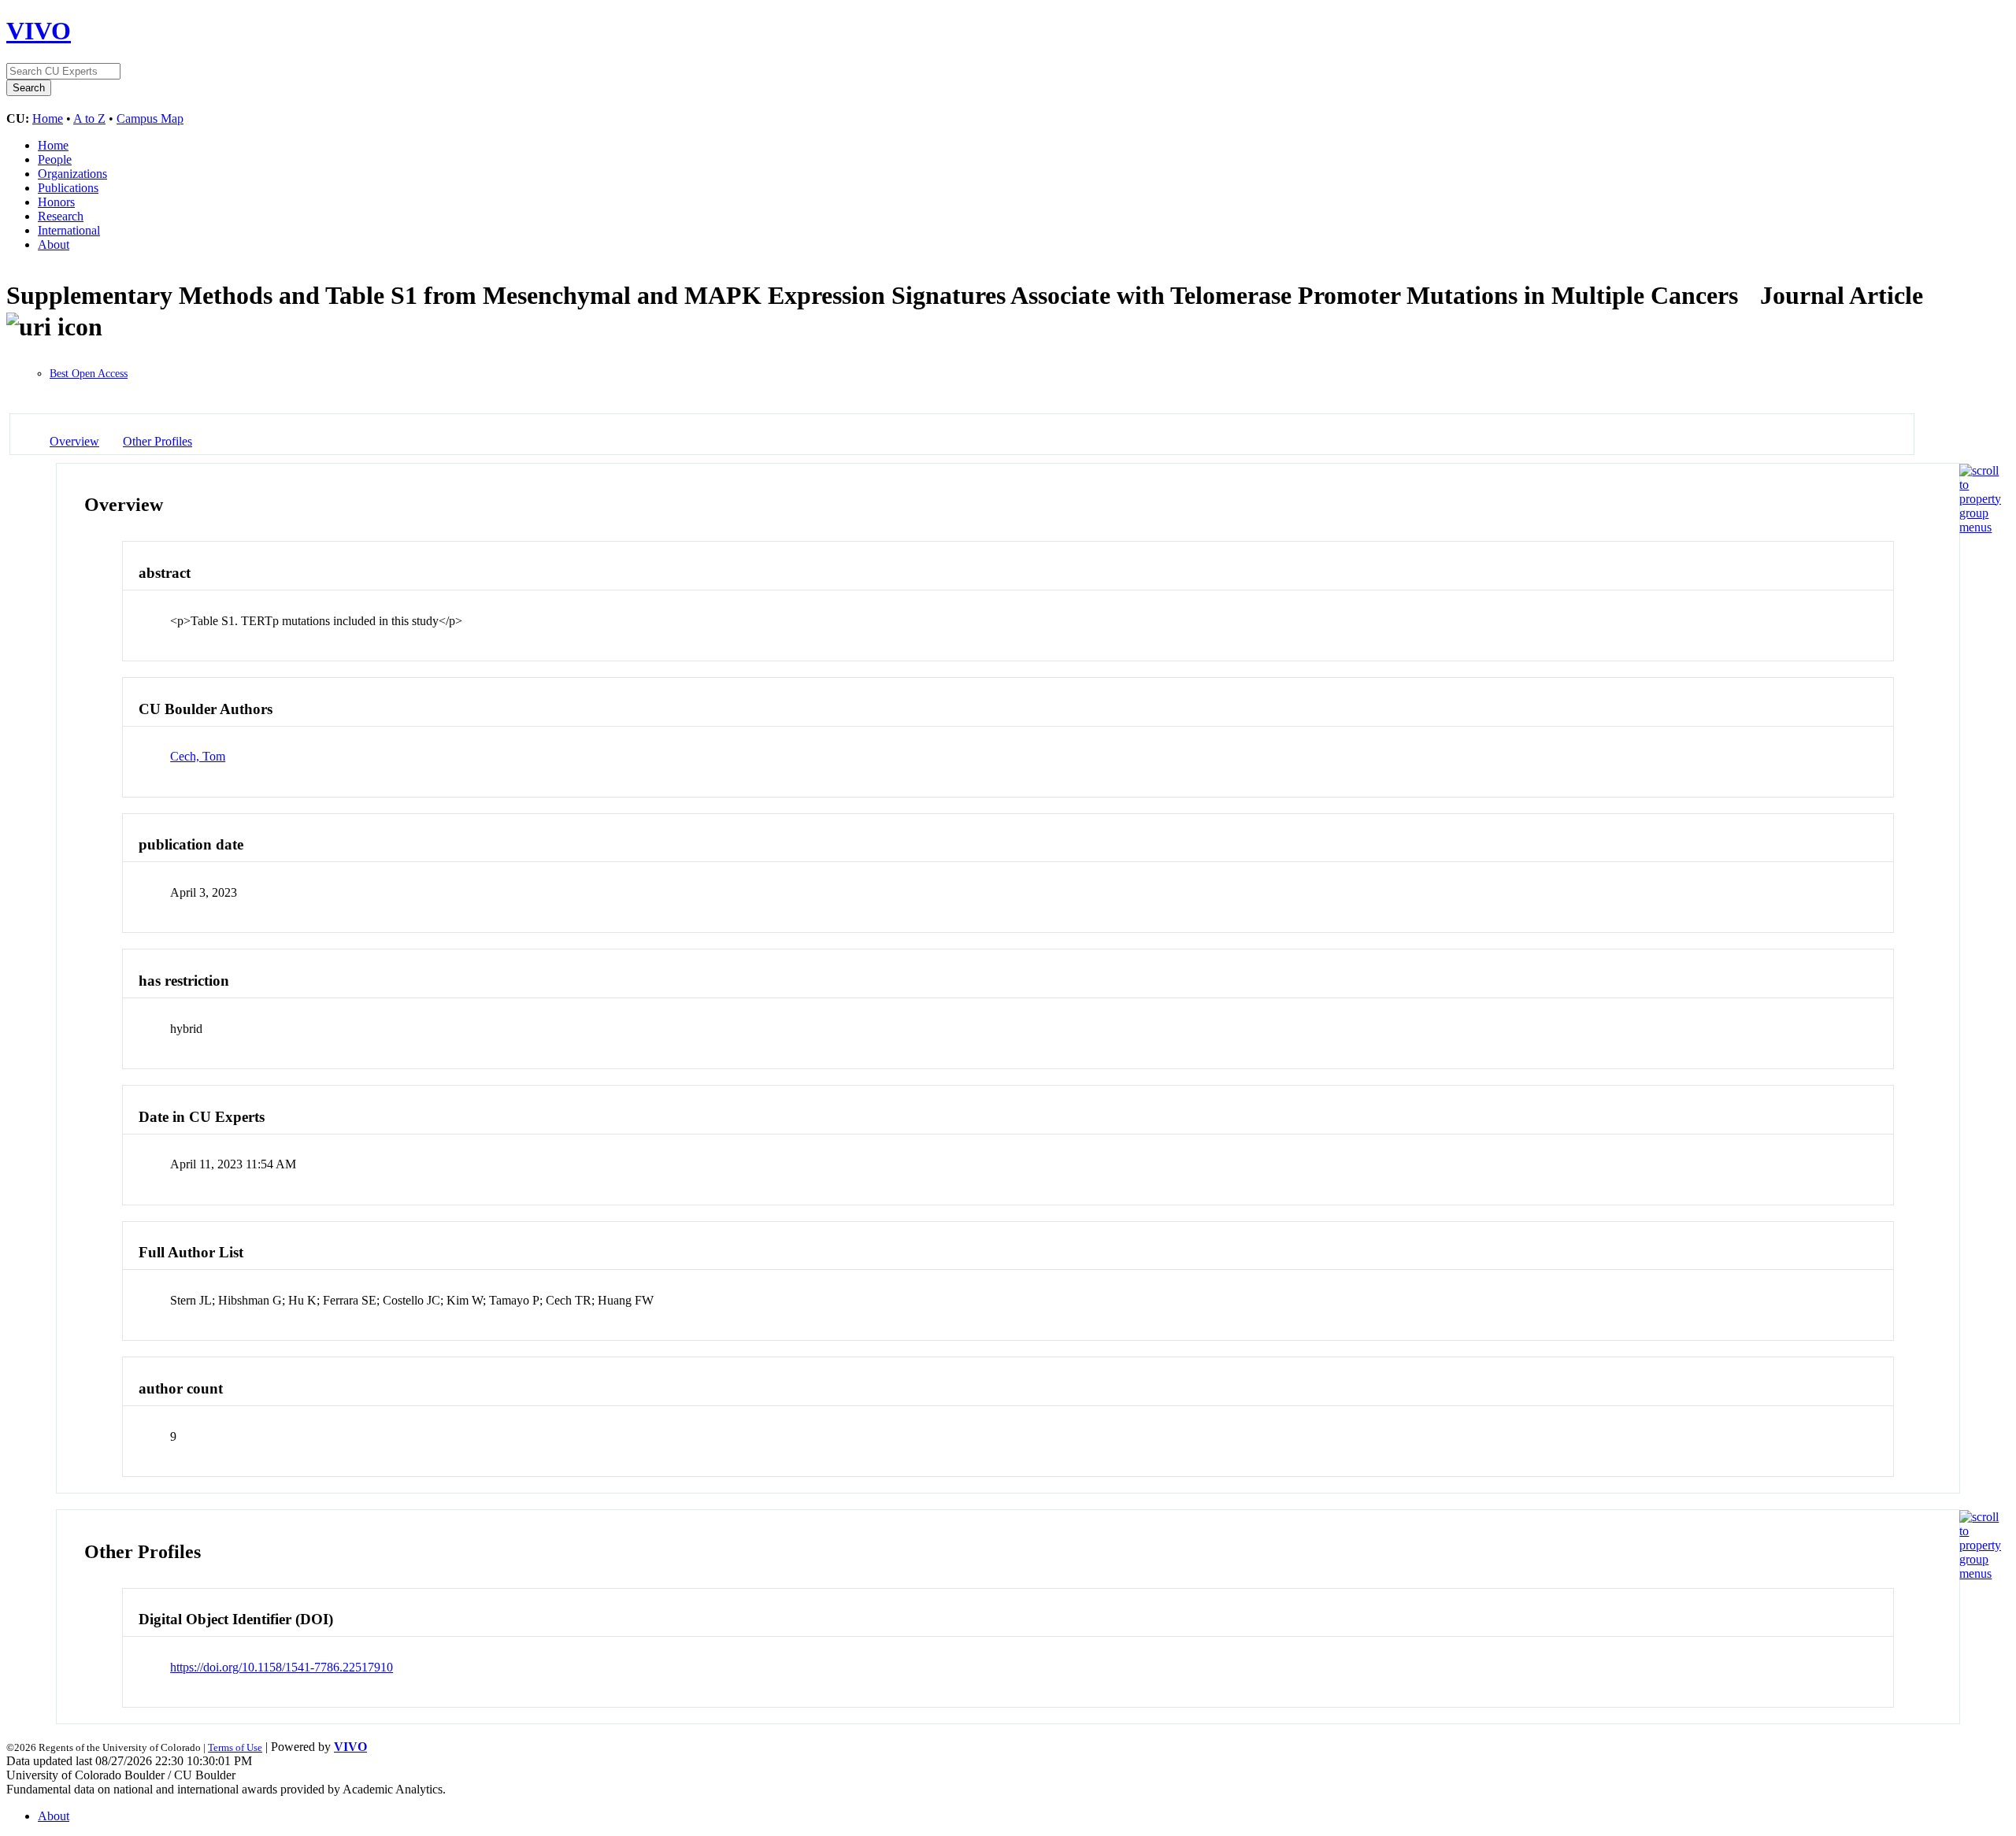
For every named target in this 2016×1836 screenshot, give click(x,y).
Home (48, 118)
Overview (74, 441)
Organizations (72, 174)
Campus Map (150, 118)
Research (61, 216)
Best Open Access (89, 374)
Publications (68, 188)
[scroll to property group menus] (1980, 527)
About (54, 244)
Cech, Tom (198, 756)
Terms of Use (235, 1747)
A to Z (89, 118)
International (69, 230)
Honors (56, 202)
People (55, 159)
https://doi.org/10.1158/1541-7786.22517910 (282, 1667)
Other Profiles (157, 441)
